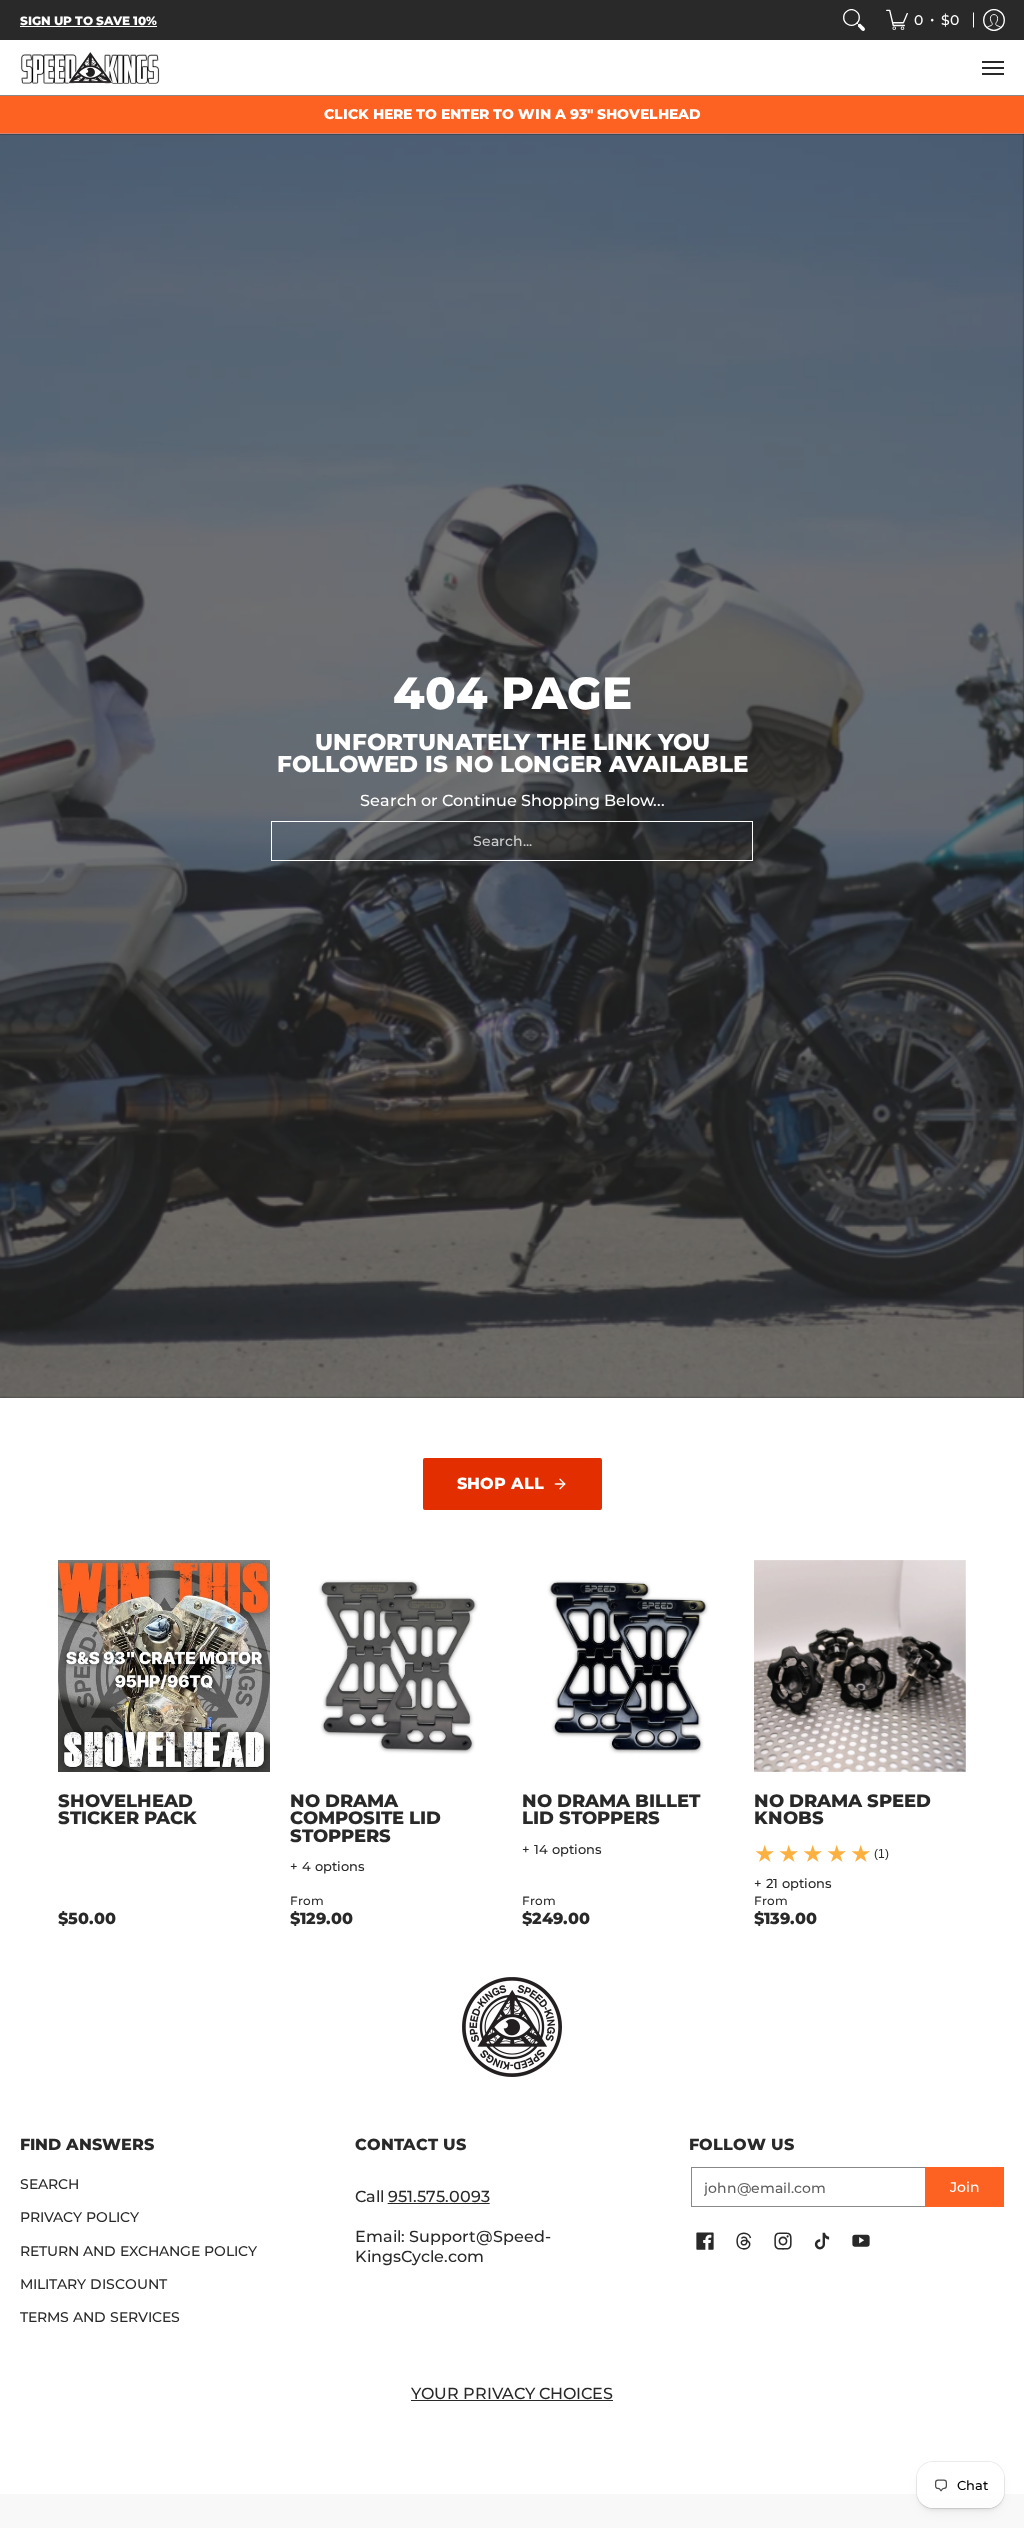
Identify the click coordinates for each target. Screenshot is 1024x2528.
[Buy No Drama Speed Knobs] (860, 1666)
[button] (705, 2242)
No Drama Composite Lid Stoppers (365, 1818)
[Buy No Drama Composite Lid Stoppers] (396, 1666)
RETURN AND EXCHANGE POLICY (138, 2251)
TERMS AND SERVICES (100, 2317)
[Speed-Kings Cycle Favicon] (512, 2027)
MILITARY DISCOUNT (93, 2284)
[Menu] (992, 67)
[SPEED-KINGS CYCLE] (90, 67)
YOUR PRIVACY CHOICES (512, 2393)
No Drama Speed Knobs (842, 1809)
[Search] (854, 20)
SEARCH (49, 2184)
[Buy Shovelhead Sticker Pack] (164, 1666)
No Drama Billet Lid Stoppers (611, 1809)
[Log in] (994, 20)
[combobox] (512, 841)
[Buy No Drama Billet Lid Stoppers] (628, 1666)
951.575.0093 (439, 2196)
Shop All (500, 1483)
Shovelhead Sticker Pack (127, 1809)
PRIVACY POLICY (79, 2217)
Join (965, 2187)
